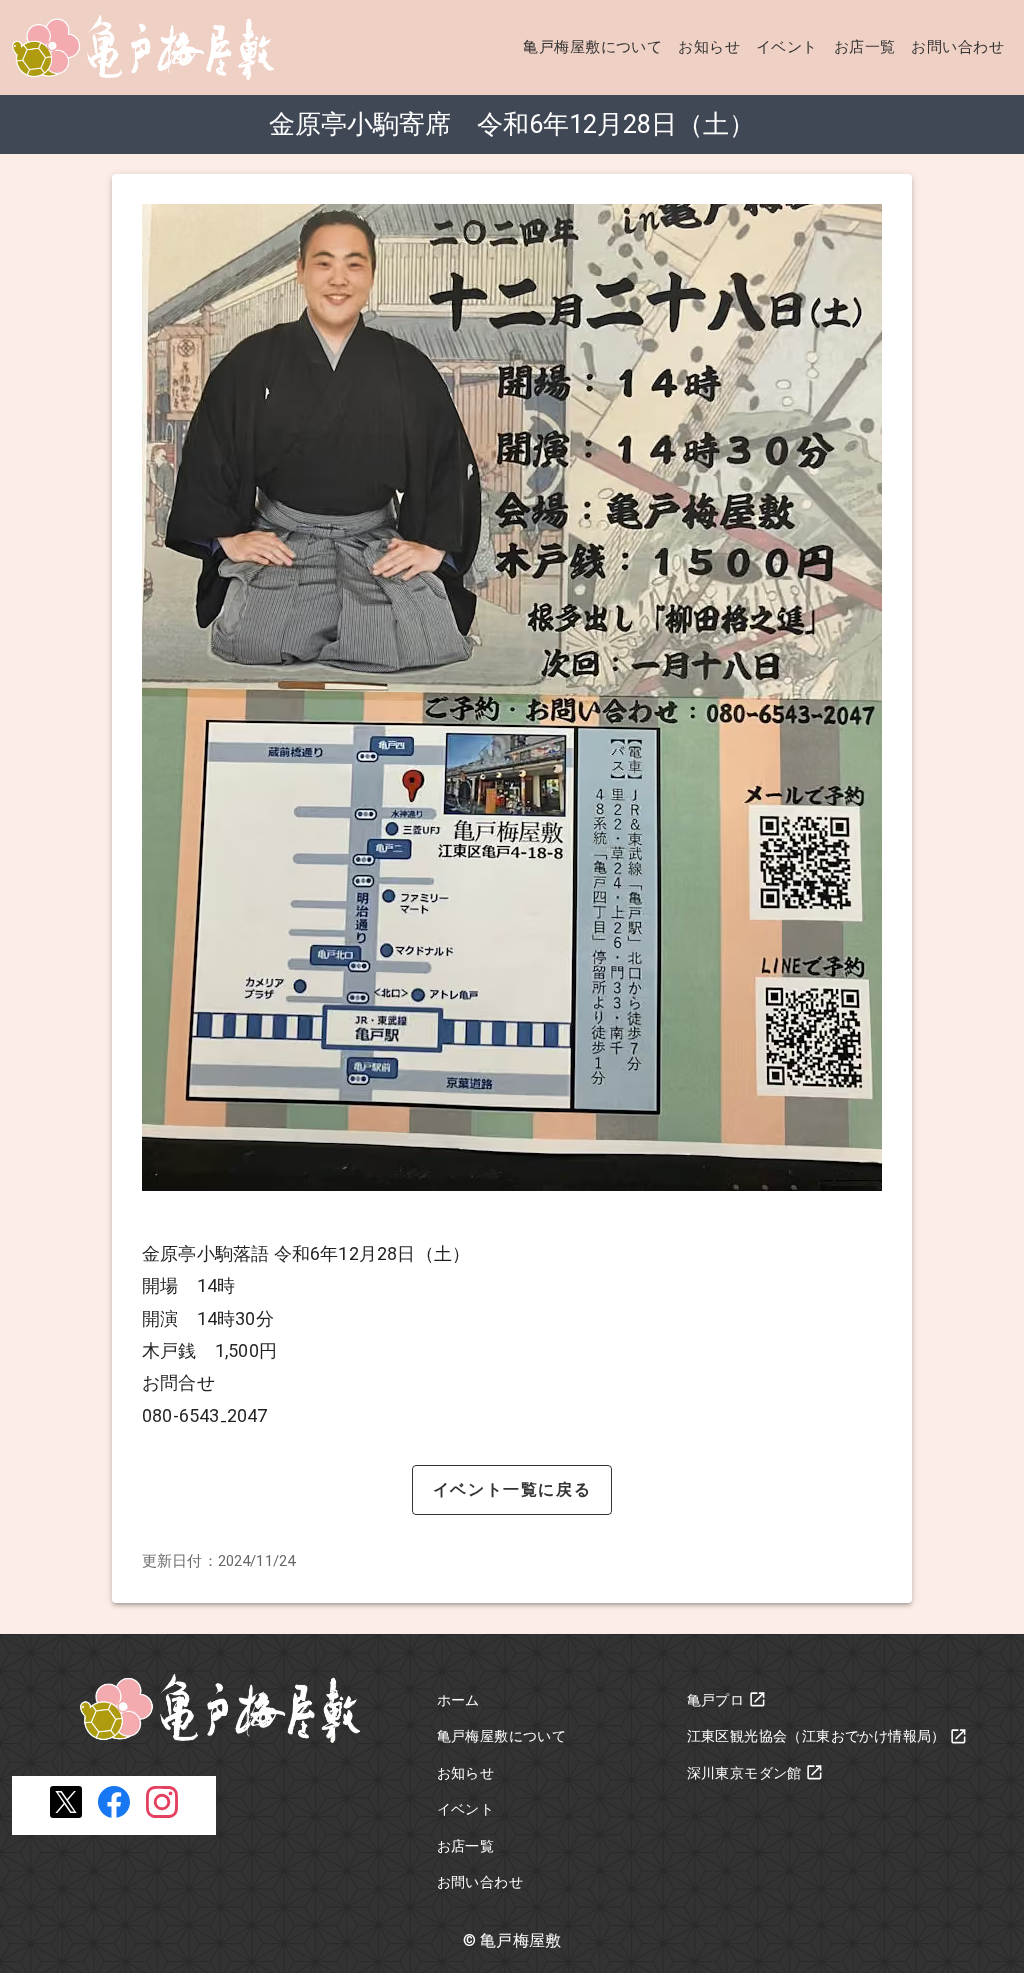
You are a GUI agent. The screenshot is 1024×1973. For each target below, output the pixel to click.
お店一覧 (865, 47)
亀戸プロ (716, 1700)
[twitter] (66, 1812)
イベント (787, 47)
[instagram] (162, 1812)
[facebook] (114, 1812)
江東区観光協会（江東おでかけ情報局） (816, 1736)
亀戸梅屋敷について (592, 47)
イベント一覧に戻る (512, 1489)
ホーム (458, 1700)
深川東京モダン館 (744, 1773)
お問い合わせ (957, 47)
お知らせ (709, 47)
